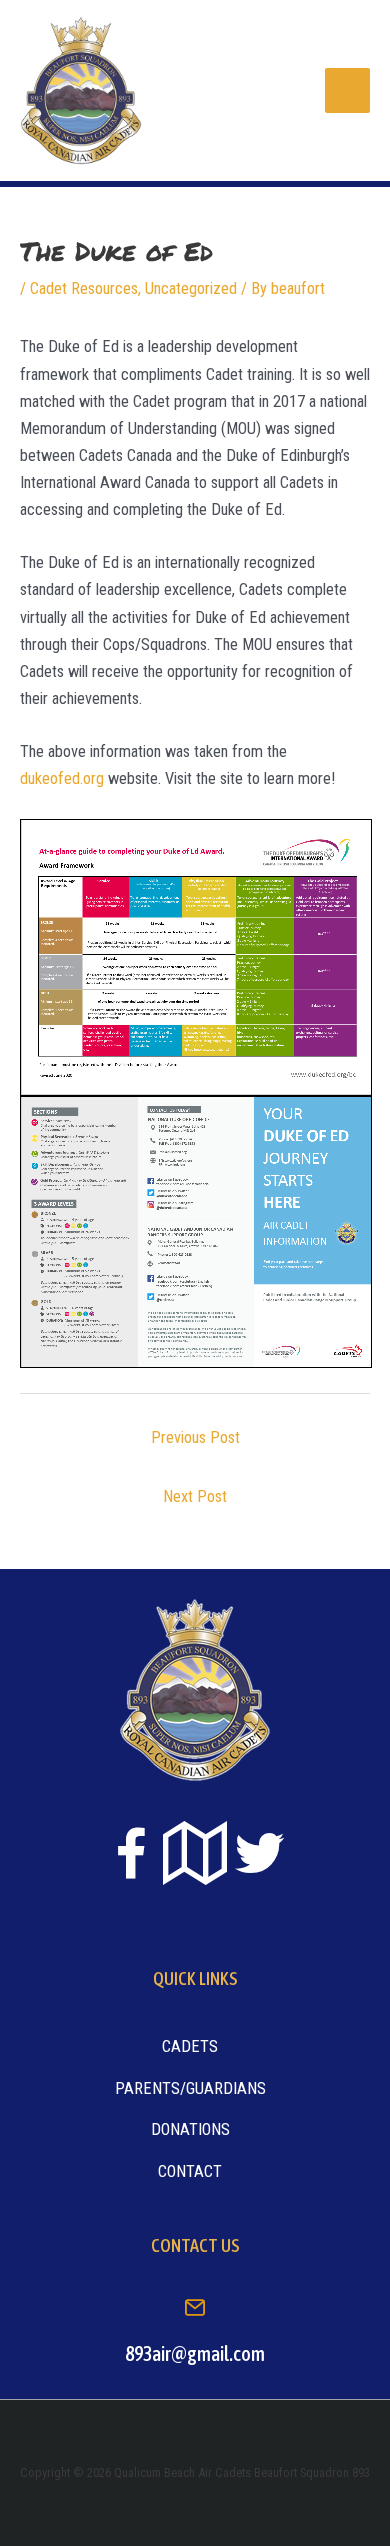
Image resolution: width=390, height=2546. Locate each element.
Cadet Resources (84, 288)
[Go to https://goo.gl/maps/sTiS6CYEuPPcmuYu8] (195, 1855)
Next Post (195, 1496)
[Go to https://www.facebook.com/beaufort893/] (131, 1857)
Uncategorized (191, 288)
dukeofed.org (62, 778)
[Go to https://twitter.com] (259, 1853)
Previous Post (195, 1437)
